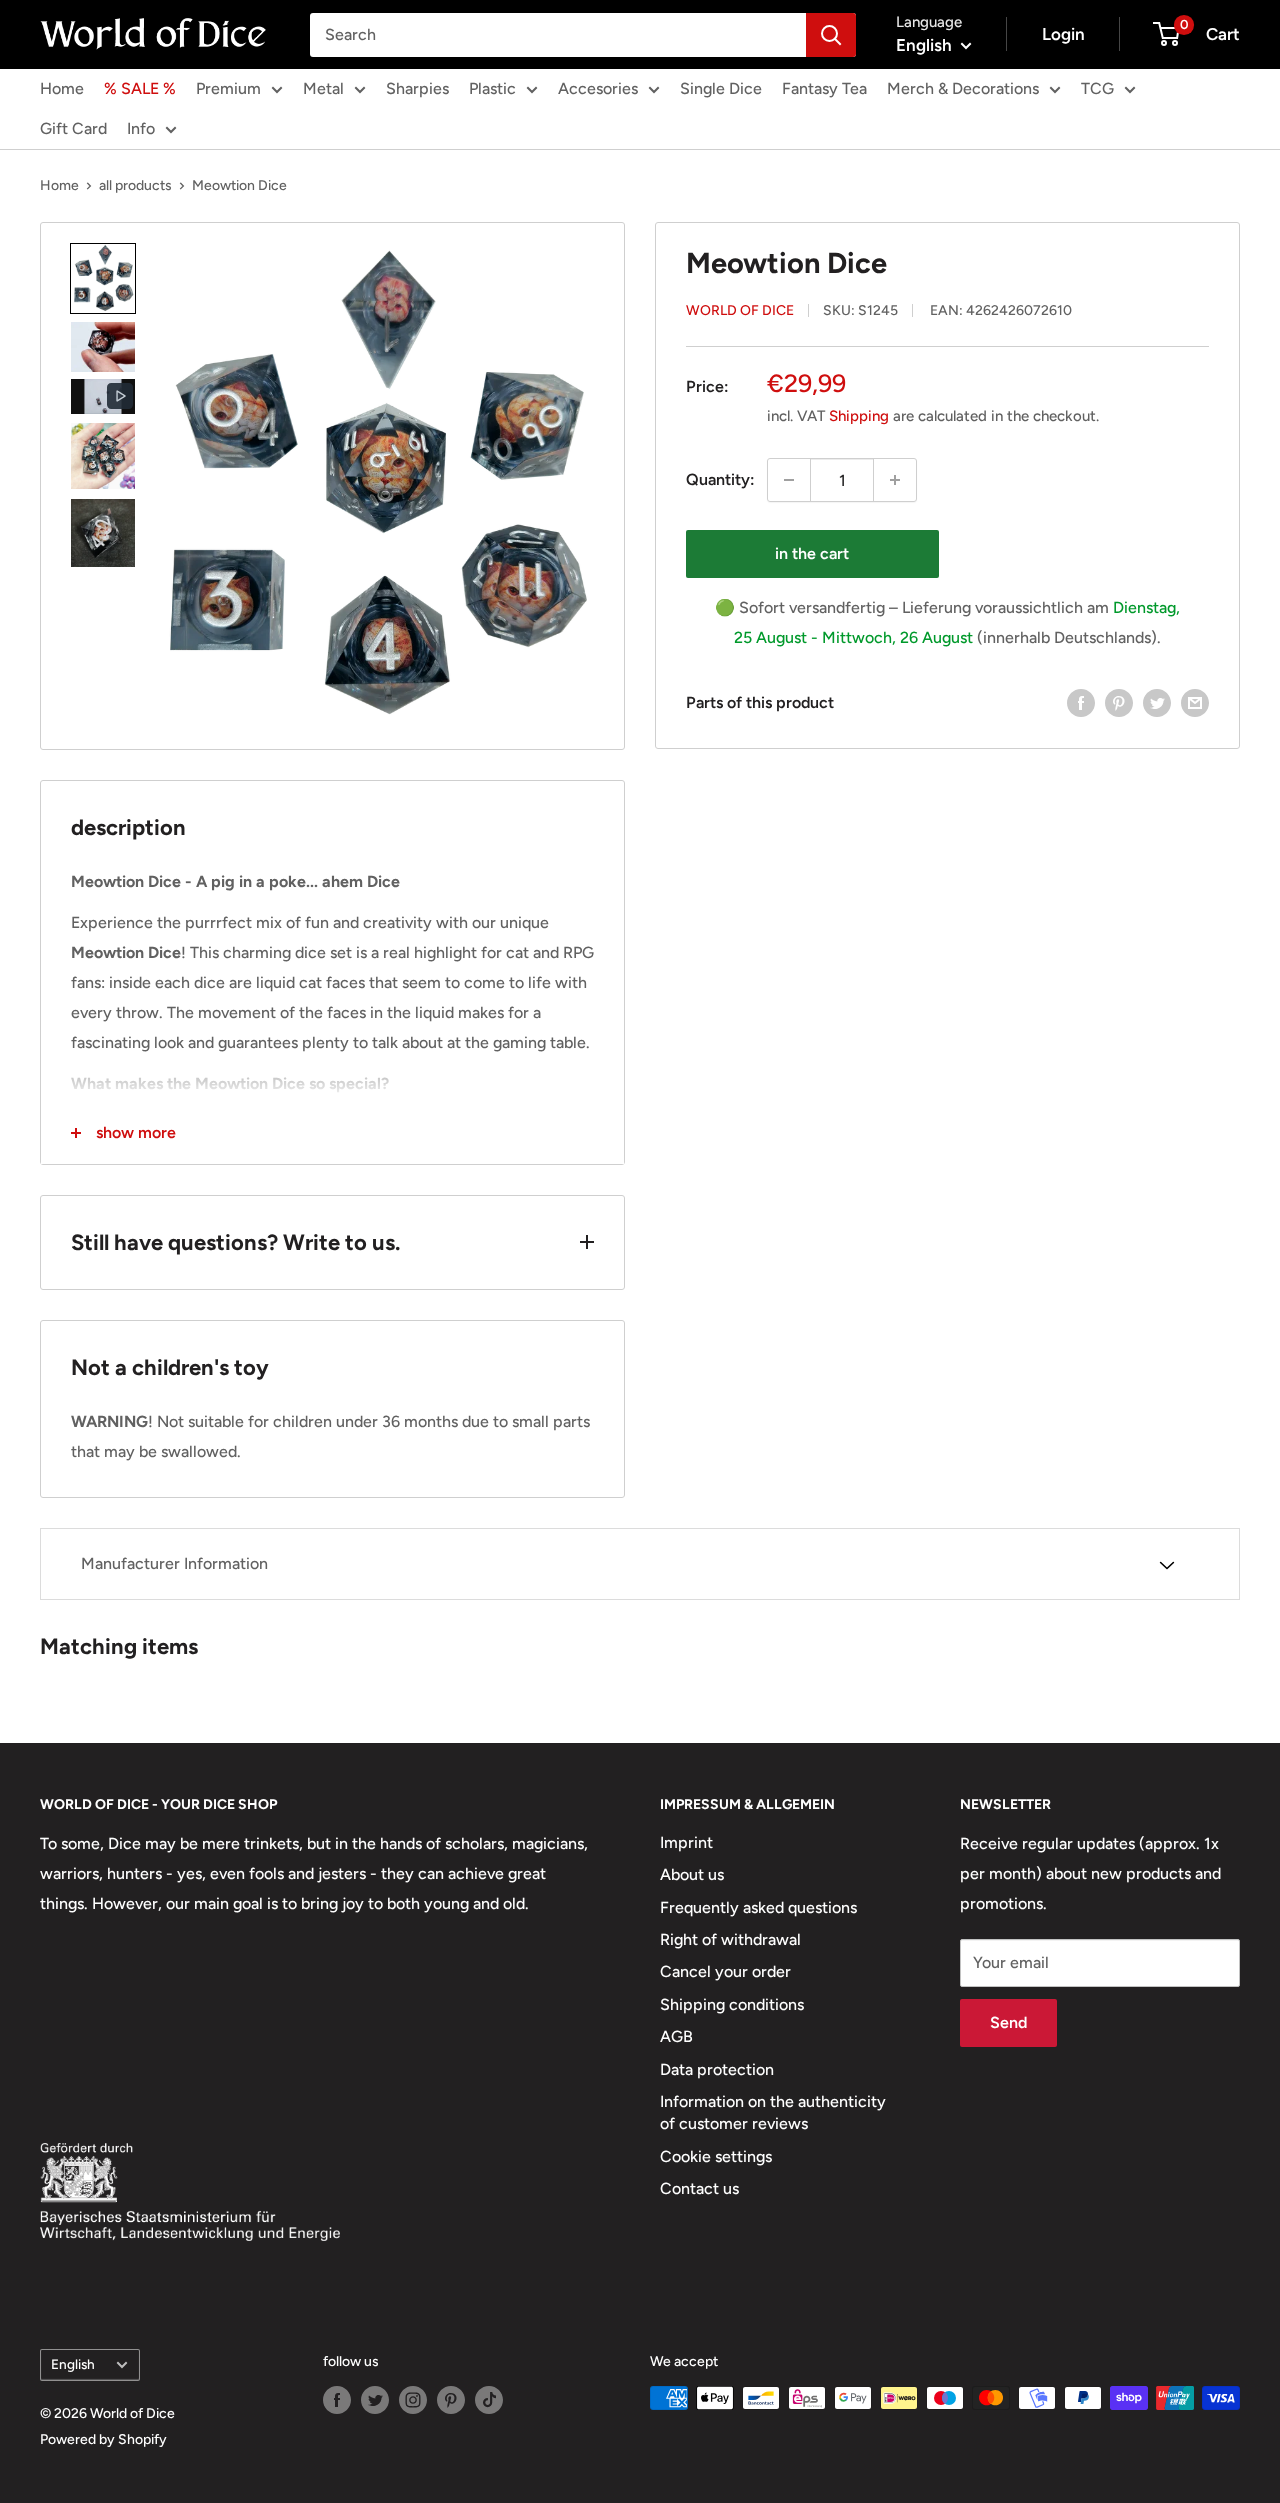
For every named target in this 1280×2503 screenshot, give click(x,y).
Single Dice (721, 88)
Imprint (686, 1842)
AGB (676, 2036)
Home (62, 88)
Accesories (598, 88)
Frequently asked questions (758, 1907)
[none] (103, 278)
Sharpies (417, 88)
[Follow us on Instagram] (413, 2400)
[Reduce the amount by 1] (789, 480)
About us (692, 1874)
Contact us (699, 2188)
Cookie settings (716, 2156)
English (73, 2364)
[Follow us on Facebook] (337, 2400)
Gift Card (73, 128)
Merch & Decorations (963, 88)
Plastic (492, 88)
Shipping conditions (732, 2004)
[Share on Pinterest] (1119, 702)
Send (1008, 2022)
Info (141, 128)
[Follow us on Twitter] (375, 2400)
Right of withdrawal (730, 1939)
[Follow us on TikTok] (489, 2400)
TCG (1097, 88)
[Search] (831, 35)
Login (1063, 34)
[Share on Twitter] (1157, 702)
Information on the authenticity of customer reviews (773, 2112)
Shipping (859, 416)
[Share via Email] (1195, 702)
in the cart (812, 553)
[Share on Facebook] (1081, 702)
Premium (228, 88)
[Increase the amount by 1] (895, 480)
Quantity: (720, 479)
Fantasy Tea (824, 88)
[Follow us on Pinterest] (451, 2400)
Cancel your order (725, 1971)
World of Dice (740, 309)
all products (135, 185)
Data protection (717, 2069)
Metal (323, 88)
